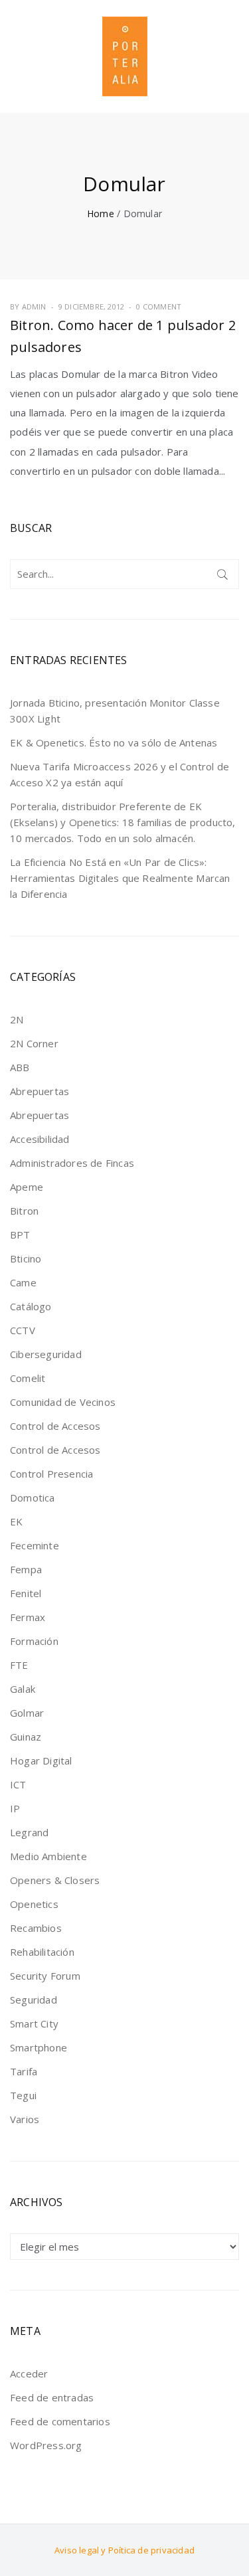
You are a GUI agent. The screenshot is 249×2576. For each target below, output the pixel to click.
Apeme (27, 1187)
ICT (18, 1784)
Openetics (34, 1904)
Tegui (23, 2095)
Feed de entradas (52, 2397)
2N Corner (34, 1043)
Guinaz (26, 1737)
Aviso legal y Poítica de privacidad (124, 2550)
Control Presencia (51, 1474)
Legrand (29, 1832)
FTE (19, 1665)
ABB (20, 1067)
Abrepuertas (40, 1091)
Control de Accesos (55, 1426)
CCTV (23, 1330)
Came (23, 1282)
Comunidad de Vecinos (63, 1402)
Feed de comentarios (60, 2421)
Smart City (34, 2023)
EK (16, 1521)
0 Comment (159, 306)
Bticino (26, 1258)
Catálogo (31, 1306)
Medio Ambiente (48, 1856)
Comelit (28, 1378)
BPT (20, 1235)
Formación (34, 1641)
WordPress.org (46, 2445)
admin (34, 306)
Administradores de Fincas (72, 1163)
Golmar (27, 1713)
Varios (25, 2119)
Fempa (26, 1569)
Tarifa (24, 2071)
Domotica (33, 1498)
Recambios (36, 1928)
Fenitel (26, 1593)
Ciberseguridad (46, 1354)
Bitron (24, 1211)
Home (101, 214)
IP (15, 1808)
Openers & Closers (55, 1880)
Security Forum (45, 1976)
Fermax (28, 1617)
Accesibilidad (40, 1139)
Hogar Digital (41, 1760)
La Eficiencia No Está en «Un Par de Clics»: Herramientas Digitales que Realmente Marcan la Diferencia (120, 878)
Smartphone (39, 2047)
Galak (23, 1689)
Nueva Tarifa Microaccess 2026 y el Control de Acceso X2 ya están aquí (120, 774)
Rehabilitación (42, 1952)
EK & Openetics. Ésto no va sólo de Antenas (114, 742)
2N (17, 1019)
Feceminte (35, 1545)
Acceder (29, 2373)
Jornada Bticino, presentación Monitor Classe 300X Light (115, 711)
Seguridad (34, 2000)
